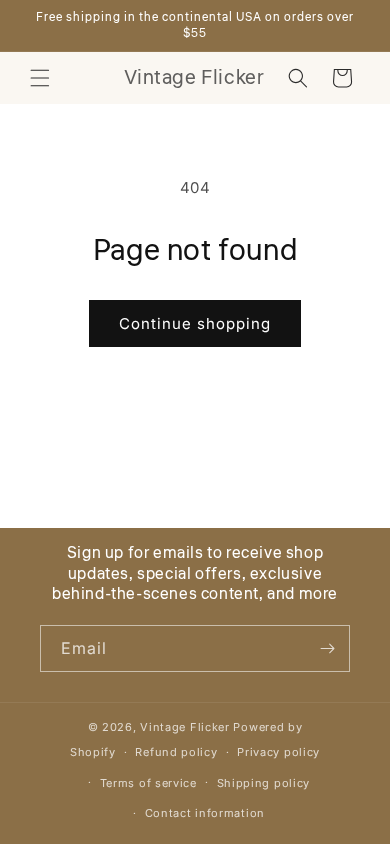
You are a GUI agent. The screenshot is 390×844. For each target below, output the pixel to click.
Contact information (205, 813)
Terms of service (148, 783)
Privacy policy (278, 752)
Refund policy (176, 752)
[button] (40, 78)
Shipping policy (264, 783)
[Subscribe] (327, 648)
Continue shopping (195, 323)
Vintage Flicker (185, 727)
